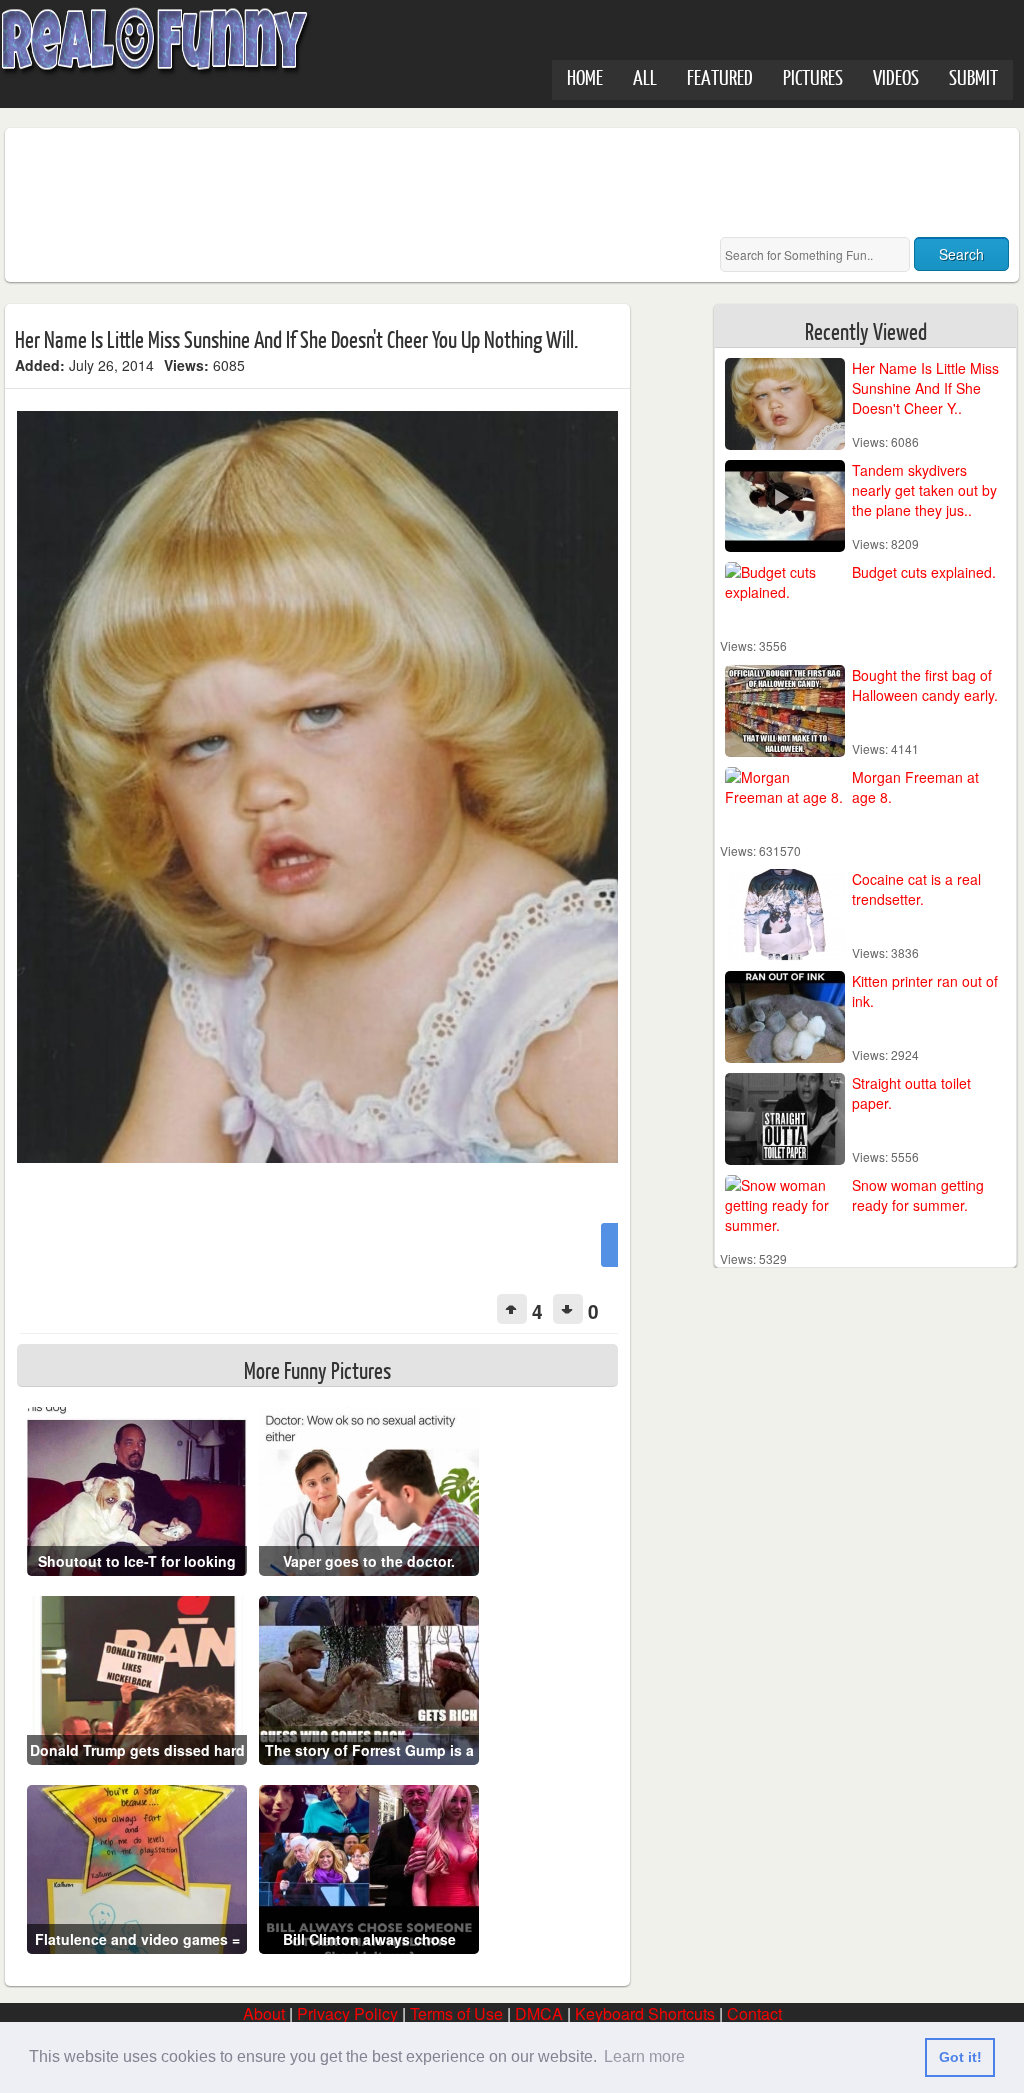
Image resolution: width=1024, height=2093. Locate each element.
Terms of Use (456, 2013)
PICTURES (813, 76)
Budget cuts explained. (924, 572)
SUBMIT (973, 76)
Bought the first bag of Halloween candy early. (925, 685)
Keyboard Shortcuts (645, 2013)
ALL (645, 76)
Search (961, 254)
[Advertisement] (379, 183)
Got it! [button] (960, 2057)
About (264, 2013)
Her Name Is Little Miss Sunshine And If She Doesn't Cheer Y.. (925, 388)
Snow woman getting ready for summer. (918, 1195)
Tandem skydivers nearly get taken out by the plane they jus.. (924, 490)
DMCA (539, 2013)
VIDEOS (896, 76)
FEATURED (720, 76)
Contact (754, 2013)
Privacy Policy (347, 2013)
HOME (585, 76)
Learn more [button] (644, 2056)
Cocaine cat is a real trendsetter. (916, 889)
